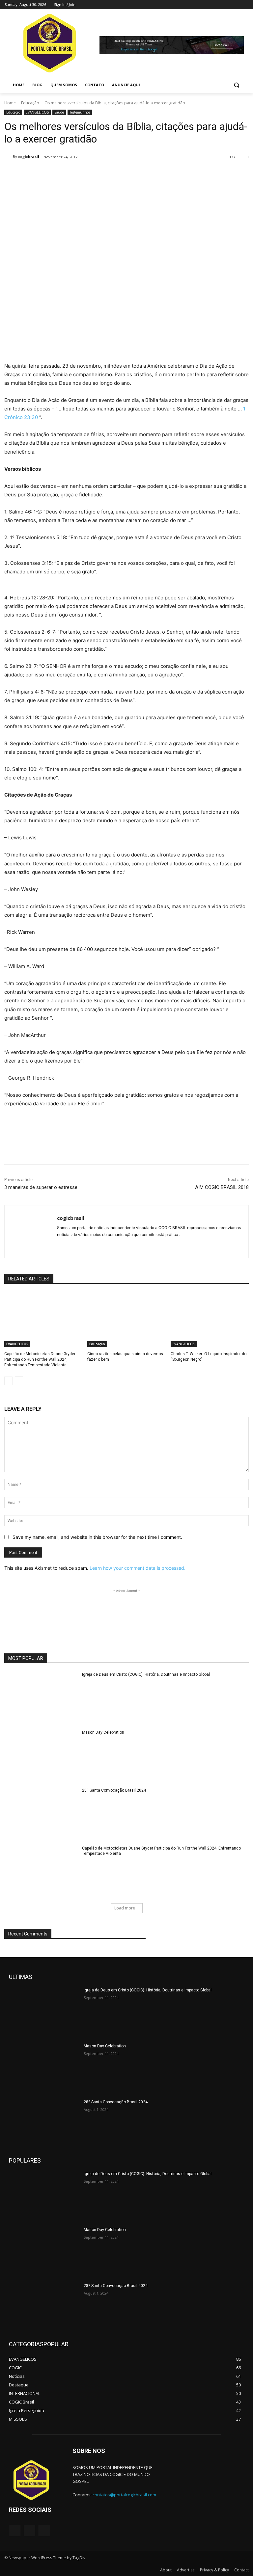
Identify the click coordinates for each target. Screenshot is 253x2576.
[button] (236, 85)
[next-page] (19, 1381)
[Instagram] (217, 5)
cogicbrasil (29, 157)
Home (10, 103)
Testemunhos (80, 112)
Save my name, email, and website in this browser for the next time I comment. (97, 1537)
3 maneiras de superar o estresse (41, 1187)
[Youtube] (245, 5)
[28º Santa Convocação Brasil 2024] (41, 1813)
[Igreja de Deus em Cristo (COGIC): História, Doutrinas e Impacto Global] (41, 1697)
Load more (125, 1908)
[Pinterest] (82, 174)
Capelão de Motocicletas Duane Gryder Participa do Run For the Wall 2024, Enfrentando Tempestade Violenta (40, 1359)
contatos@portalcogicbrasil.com (124, 2495)
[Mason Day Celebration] (41, 1755)
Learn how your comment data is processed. (138, 1568)
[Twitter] (226, 5)
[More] (113, 174)
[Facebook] (208, 5)
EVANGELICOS (37, 112)
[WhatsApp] (97, 174)
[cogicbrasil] (9, 157)
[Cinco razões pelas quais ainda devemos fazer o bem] (126, 1320)
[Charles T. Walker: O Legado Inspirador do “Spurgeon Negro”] (210, 1320)
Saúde (59, 112)
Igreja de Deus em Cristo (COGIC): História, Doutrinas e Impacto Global (146, 1674)
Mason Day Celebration (103, 1732)
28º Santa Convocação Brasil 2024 (114, 1790)
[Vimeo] (235, 5)
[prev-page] (8, 1381)
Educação (30, 103)
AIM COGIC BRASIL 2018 (222, 1187)
